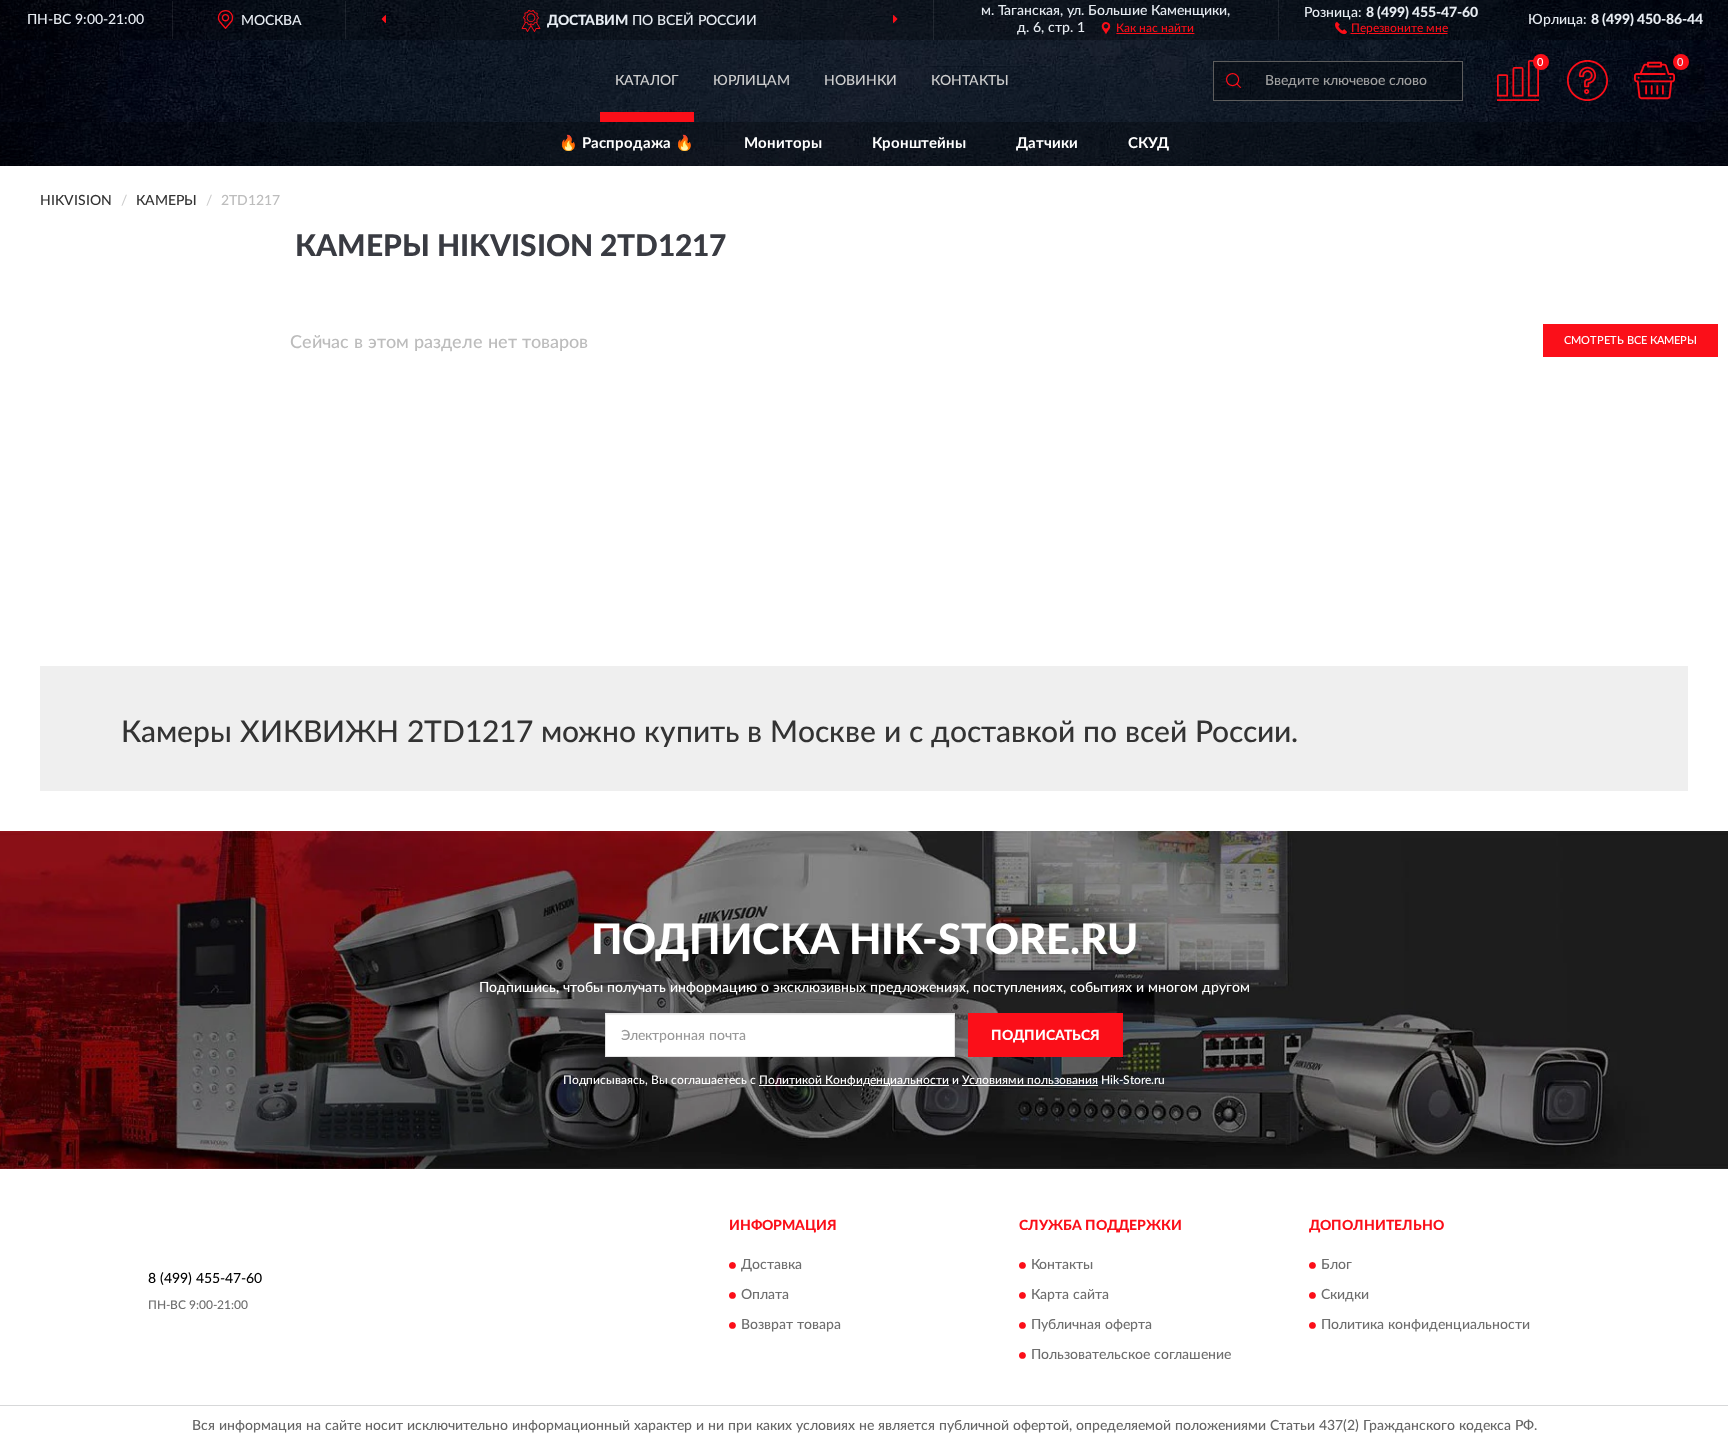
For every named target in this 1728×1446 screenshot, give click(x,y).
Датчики (1047, 143)
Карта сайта (1070, 1295)
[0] (1655, 80)
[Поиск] (1233, 81)
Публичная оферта (1091, 1325)
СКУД (1148, 143)
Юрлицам (751, 81)
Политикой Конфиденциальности (854, 1080)
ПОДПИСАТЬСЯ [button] (1045, 1036)
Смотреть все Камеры (1630, 340)
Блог (1336, 1265)
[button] (1391, 27)
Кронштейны (919, 143)
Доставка (771, 1265)
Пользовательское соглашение (1131, 1355)
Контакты (970, 81)
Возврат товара (791, 1325)
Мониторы (783, 143)
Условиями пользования (1030, 1080)
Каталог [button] (647, 81)
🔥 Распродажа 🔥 (626, 143)
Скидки (1345, 1295)
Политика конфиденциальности (1425, 1325)
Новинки (860, 81)
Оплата (765, 1295)
